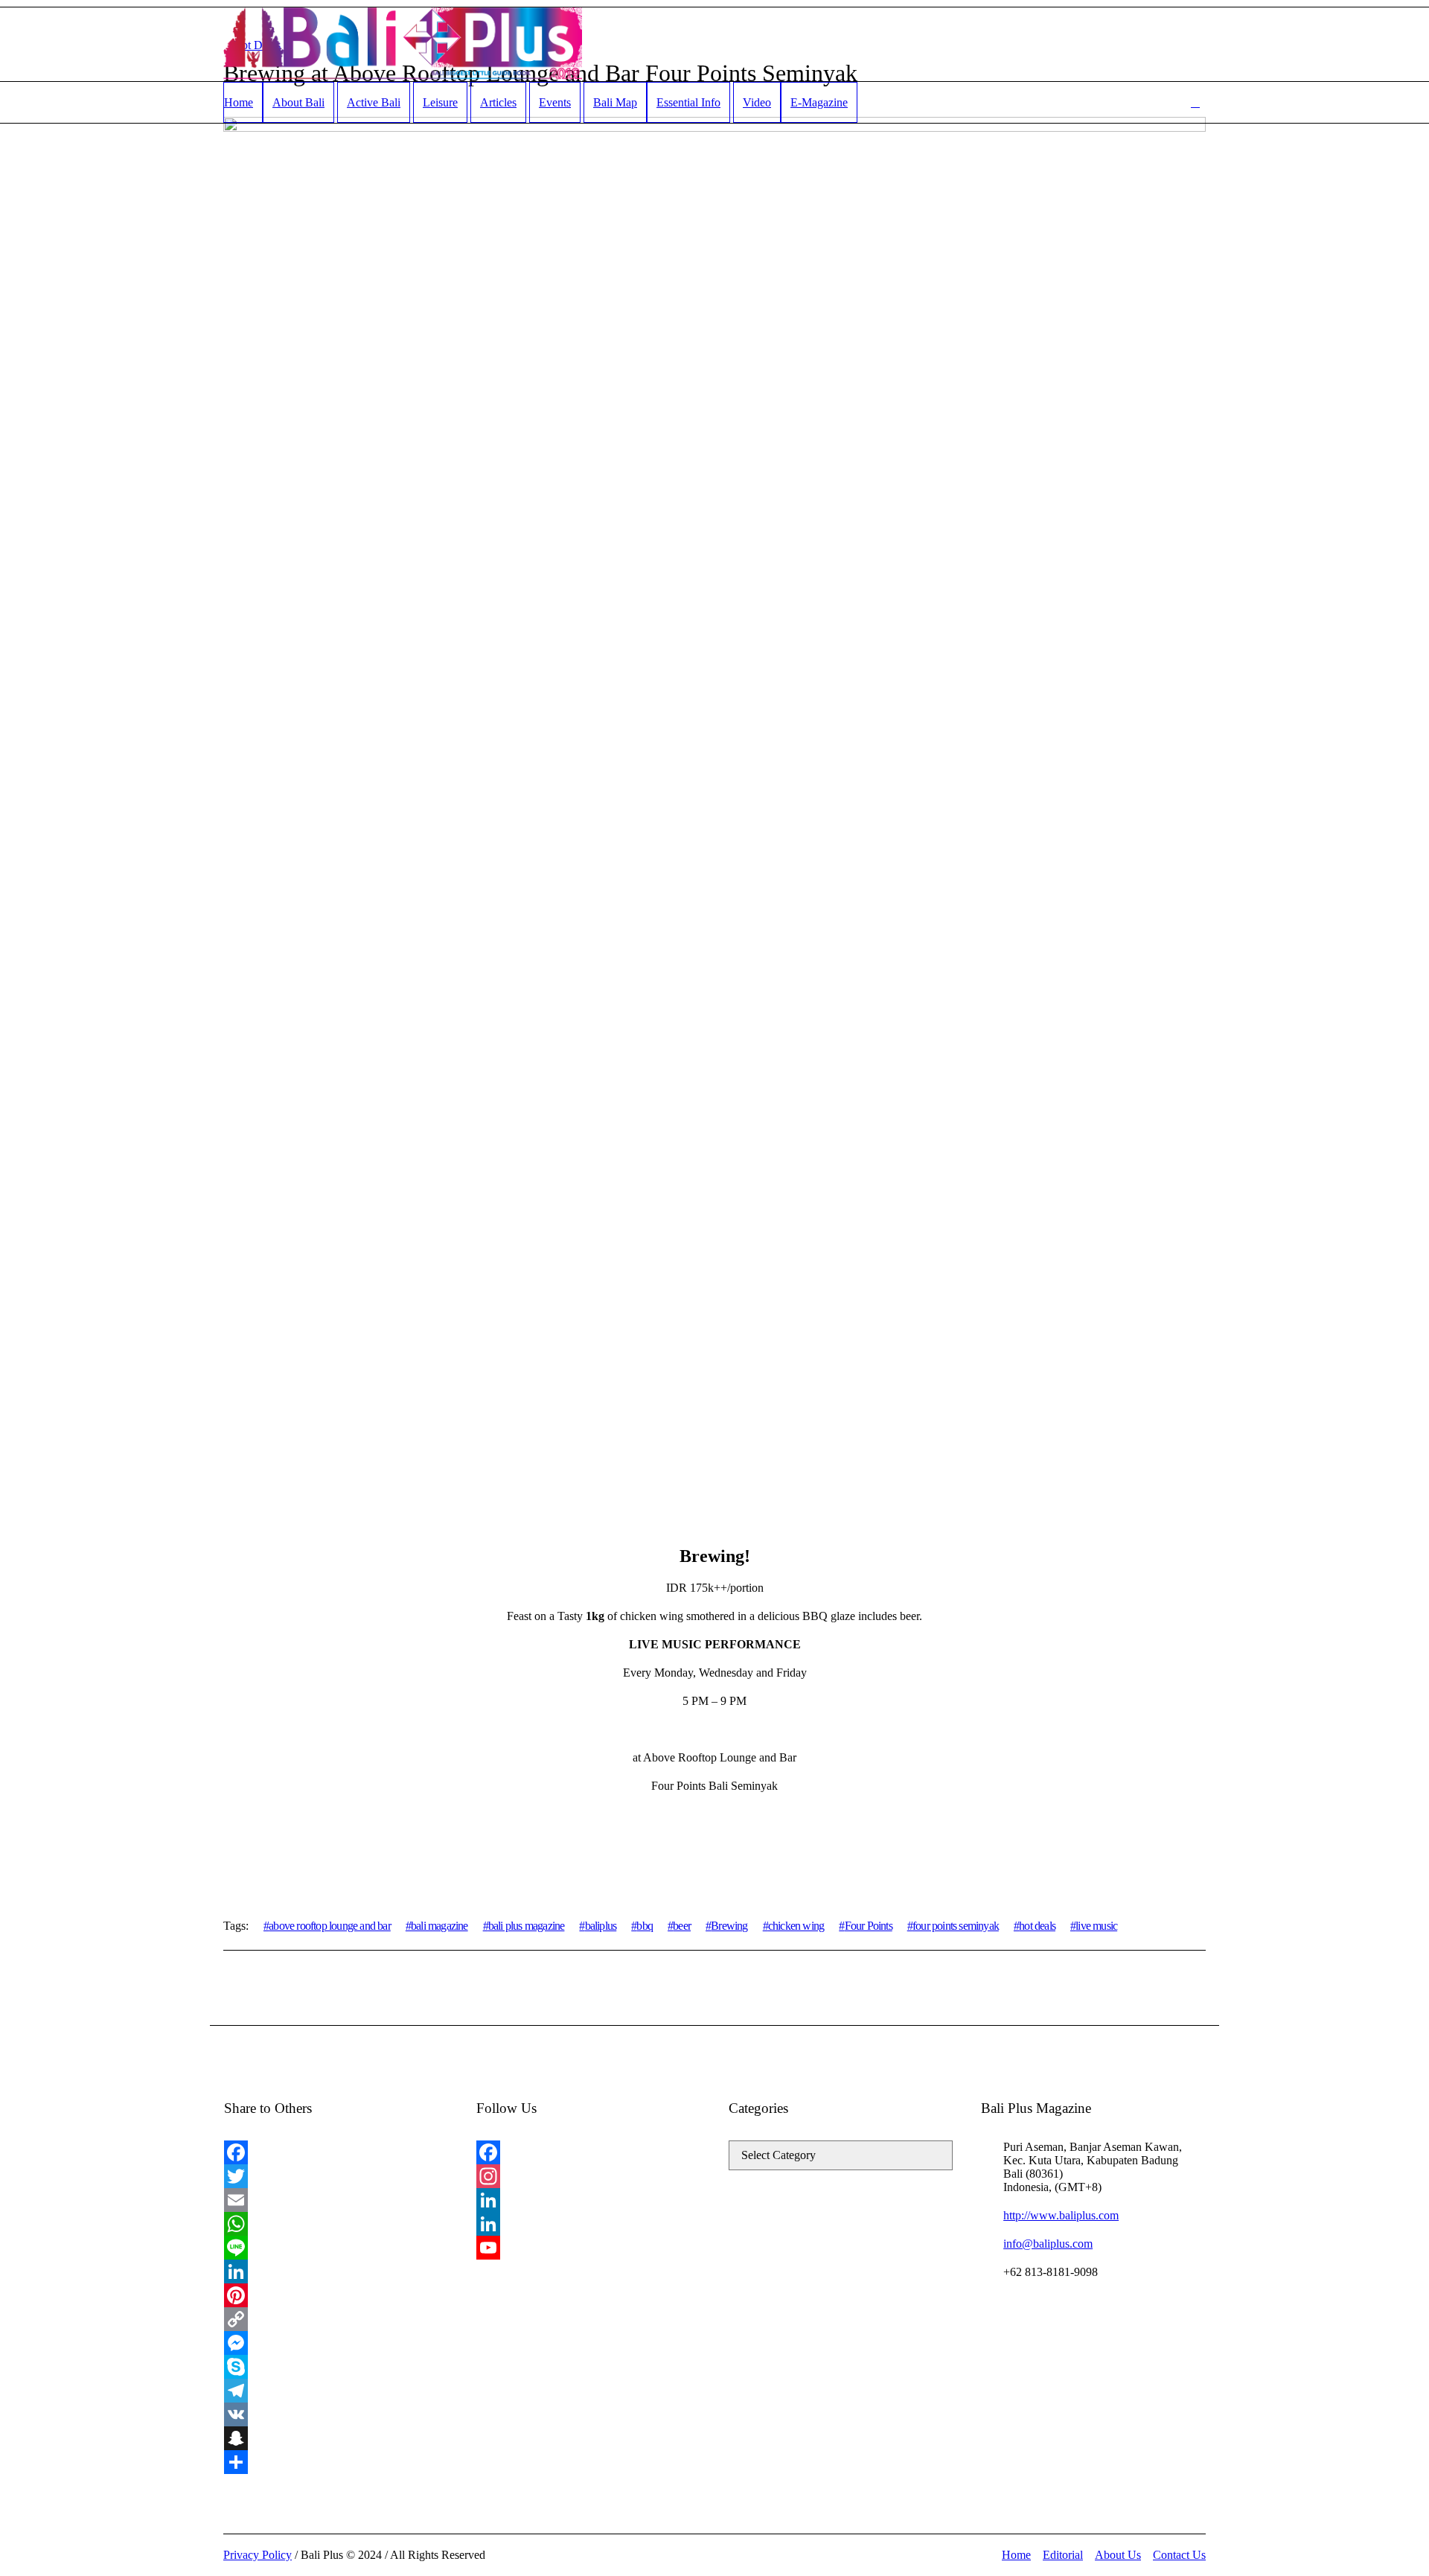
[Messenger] (336, 2343)
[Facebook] (336, 2152)
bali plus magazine (527, 1926)
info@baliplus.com (1048, 2244)
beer (682, 1926)
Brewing (729, 1926)
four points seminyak (956, 1926)
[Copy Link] (336, 2319)
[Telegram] (336, 2391)
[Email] (336, 2200)
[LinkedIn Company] (588, 2224)
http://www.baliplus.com (1061, 2215)
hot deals (1037, 1926)
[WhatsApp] (336, 2224)
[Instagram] (588, 2176)
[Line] (336, 2248)
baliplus (601, 1926)
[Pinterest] (336, 2295)
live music (1096, 1926)
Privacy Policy (258, 2555)
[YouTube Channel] (588, 2248)
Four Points (868, 1926)
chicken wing (796, 1926)
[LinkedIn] (336, 2271)
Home (1016, 2555)
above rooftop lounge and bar (330, 1926)
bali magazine (439, 1926)
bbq (645, 1926)
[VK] (336, 2414)
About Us (1118, 2555)
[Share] (336, 2462)
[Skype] (336, 2367)
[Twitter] (336, 2176)
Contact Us (1179, 2555)
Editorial (1063, 2555)
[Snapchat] (336, 2438)
